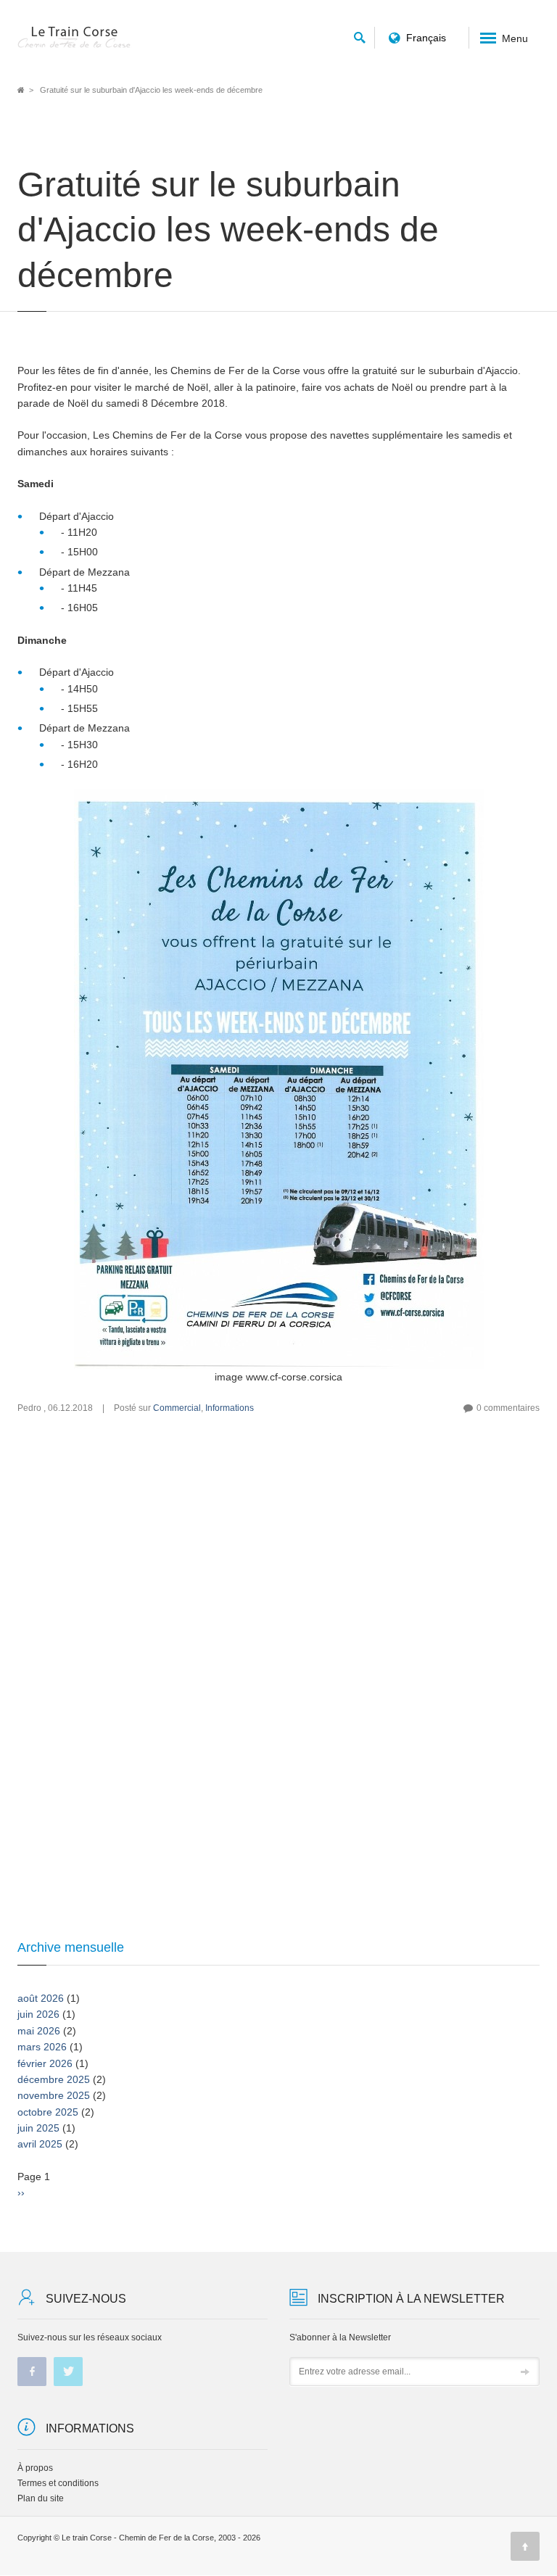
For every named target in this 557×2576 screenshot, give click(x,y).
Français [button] (426, 38)
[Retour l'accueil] (75, 38)
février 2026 (45, 2063)
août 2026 (41, 1998)
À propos (35, 2468)
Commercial (177, 1408)
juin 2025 (38, 2128)
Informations (230, 1408)
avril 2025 (40, 2144)
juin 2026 (38, 2014)
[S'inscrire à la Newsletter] (525, 2372)
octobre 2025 (48, 2112)
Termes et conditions (58, 2483)
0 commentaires (508, 1408)
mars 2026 (42, 2047)
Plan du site (41, 2498)
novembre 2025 (54, 2095)
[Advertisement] (278, 1567)
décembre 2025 (54, 2079)
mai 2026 (39, 2031)
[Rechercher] (360, 35)
